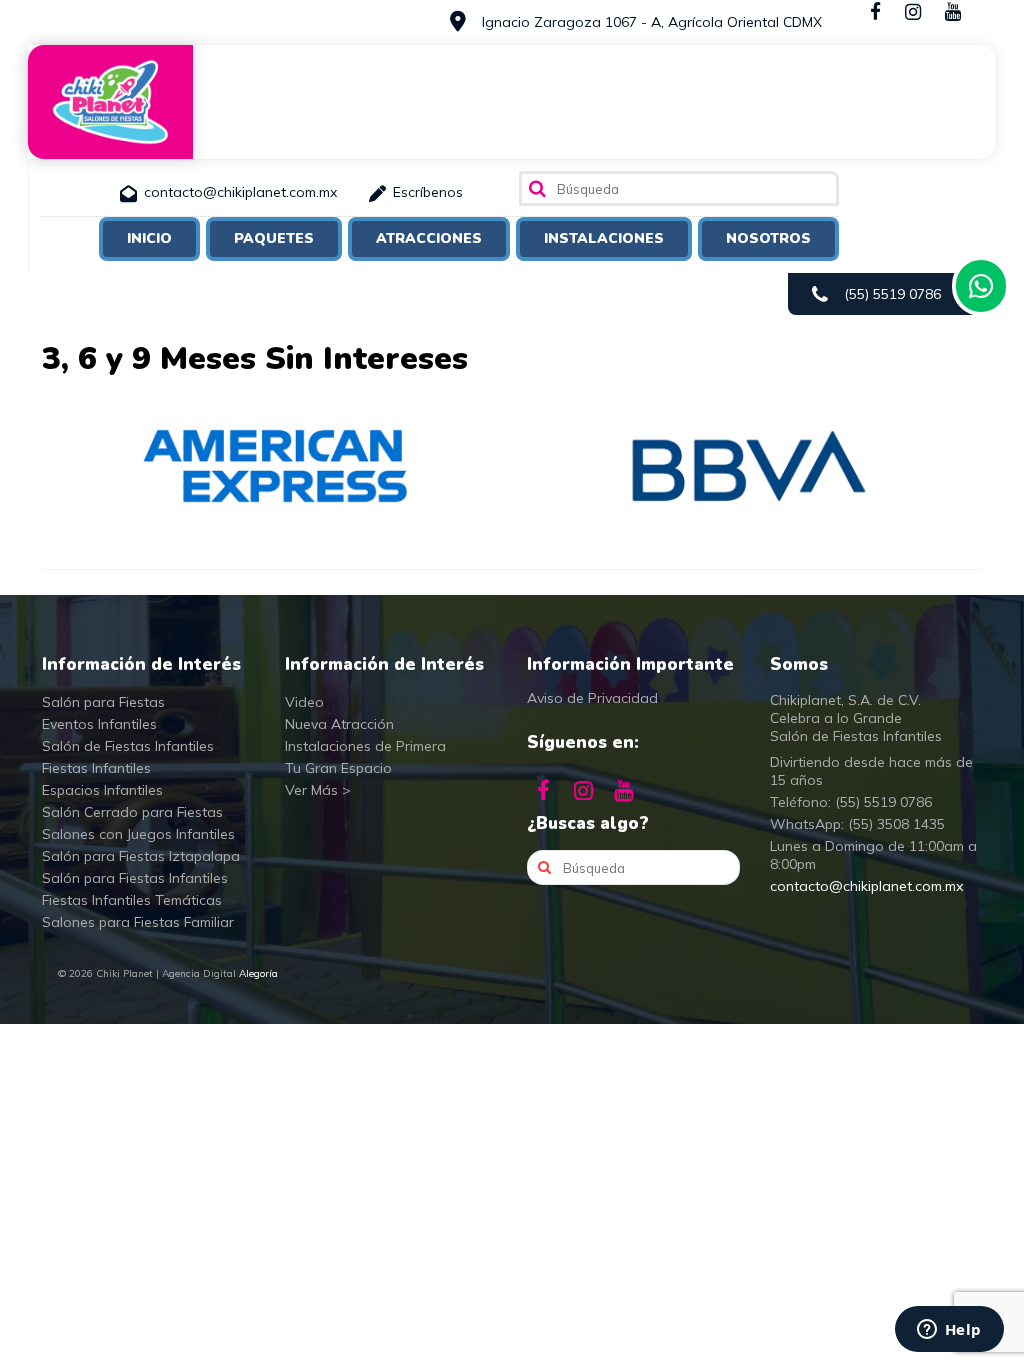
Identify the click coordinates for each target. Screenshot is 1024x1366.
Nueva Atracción (339, 724)
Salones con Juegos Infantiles (138, 834)
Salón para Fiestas (103, 702)
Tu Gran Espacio (338, 768)
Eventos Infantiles (99, 724)
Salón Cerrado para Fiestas (132, 812)
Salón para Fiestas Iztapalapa (141, 856)
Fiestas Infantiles (96, 768)
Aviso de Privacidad (592, 698)
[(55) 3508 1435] (981, 286)
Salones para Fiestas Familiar (138, 922)
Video (304, 702)
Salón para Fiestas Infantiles (135, 878)
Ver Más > (318, 790)
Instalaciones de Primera (365, 746)
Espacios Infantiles (102, 790)
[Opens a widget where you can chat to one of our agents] (949, 1331)
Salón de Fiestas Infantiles (128, 746)
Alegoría (258, 973)
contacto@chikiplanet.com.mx (866, 886)
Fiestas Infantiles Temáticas (132, 900)
